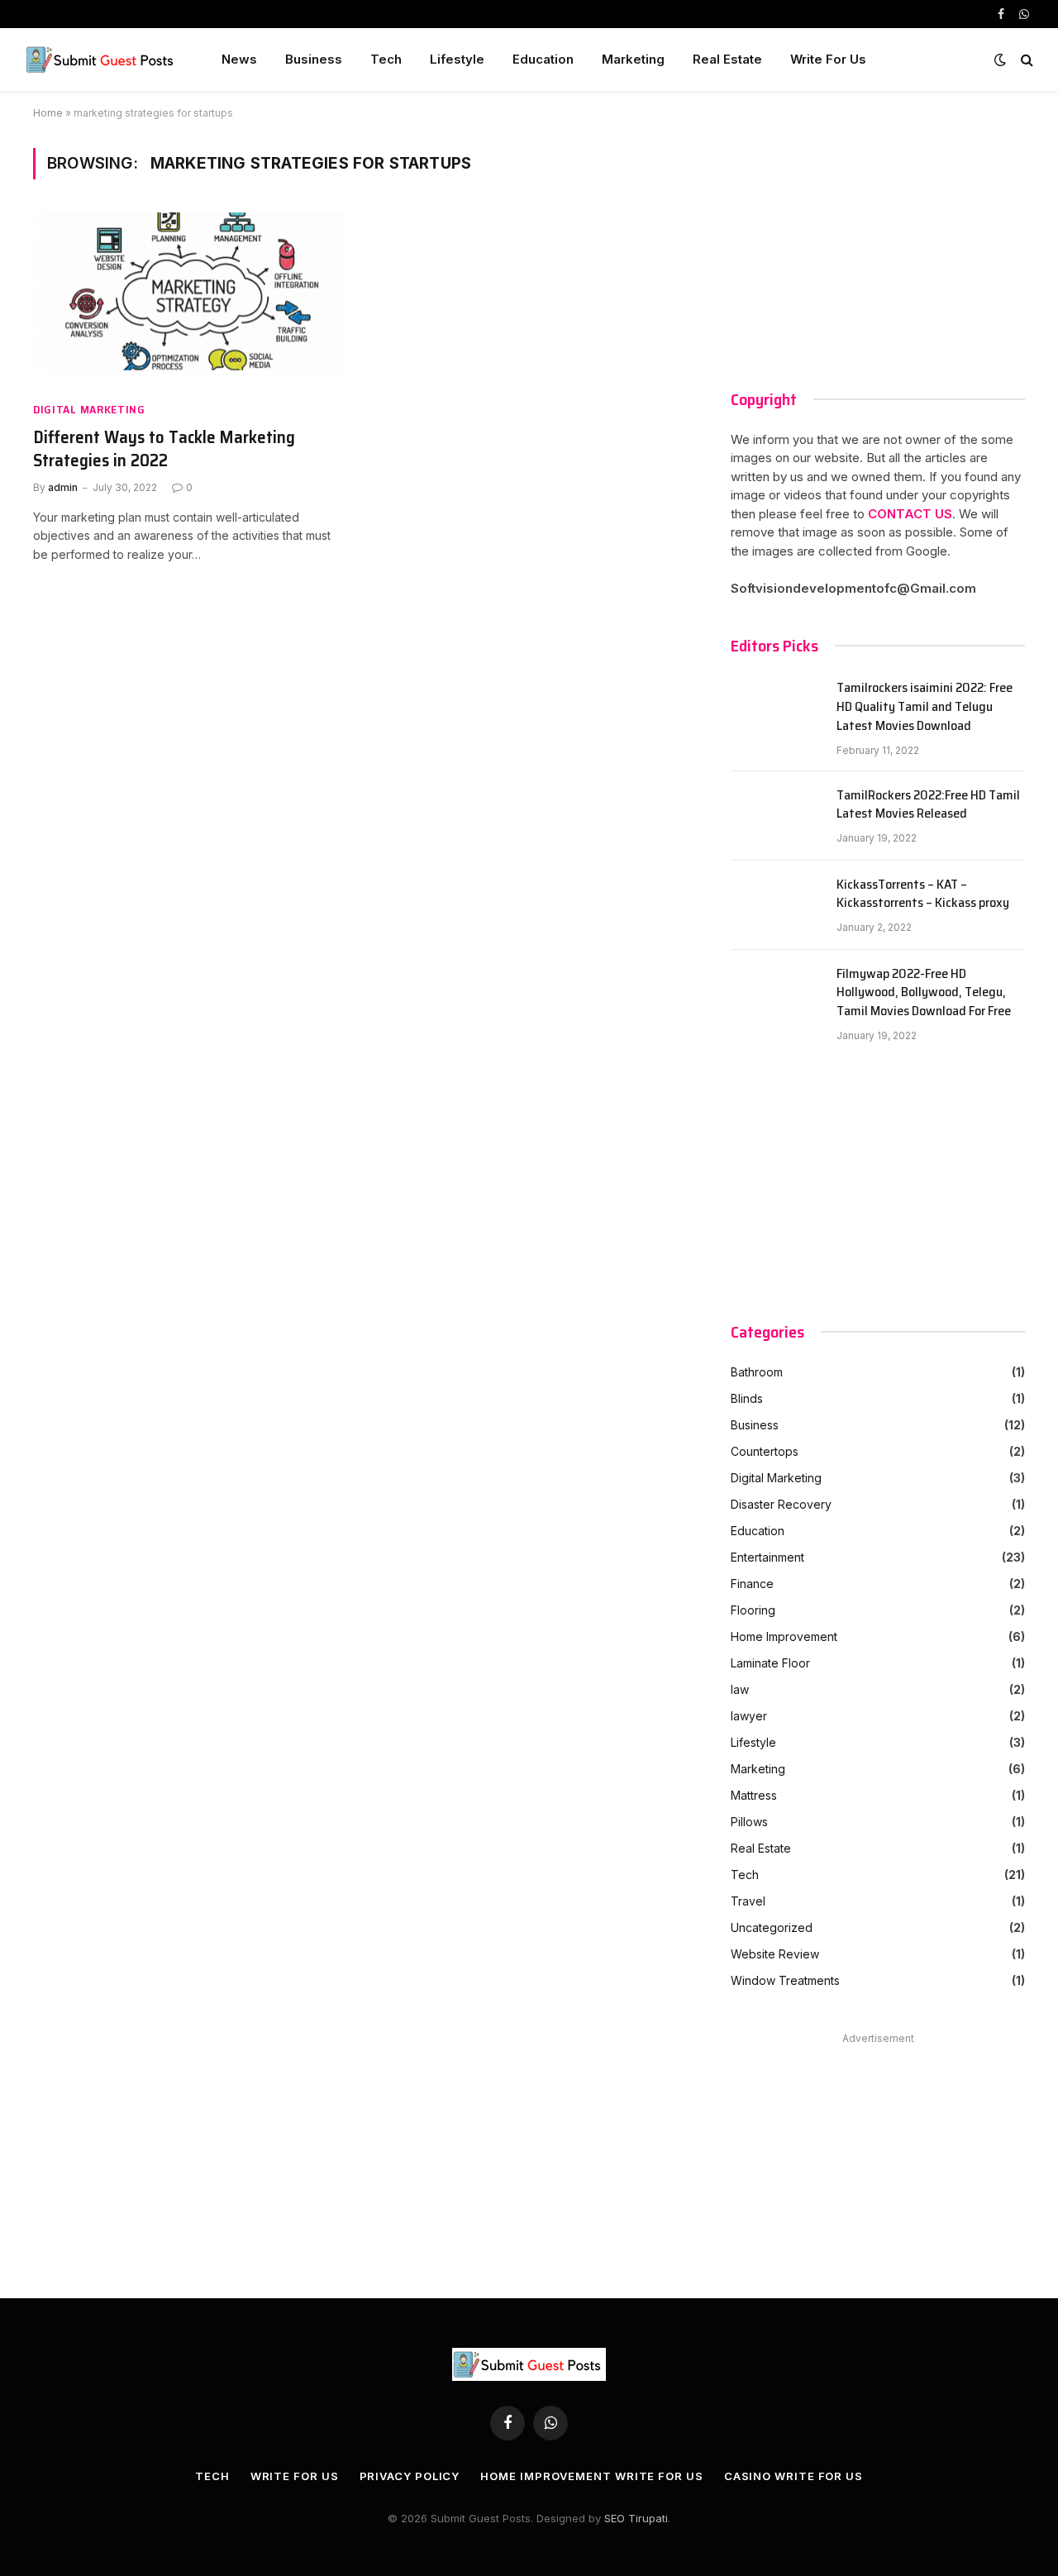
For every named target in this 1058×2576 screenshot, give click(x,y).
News (239, 59)
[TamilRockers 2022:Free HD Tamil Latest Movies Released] (776, 816)
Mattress (754, 1795)
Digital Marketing (89, 410)
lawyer (749, 1716)
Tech (386, 59)
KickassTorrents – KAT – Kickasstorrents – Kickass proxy (923, 894)
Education (543, 59)
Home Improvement (784, 1636)
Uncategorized (772, 1927)
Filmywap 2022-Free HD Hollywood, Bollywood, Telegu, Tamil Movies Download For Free (924, 993)
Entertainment (767, 1557)
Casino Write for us (793, 2476)
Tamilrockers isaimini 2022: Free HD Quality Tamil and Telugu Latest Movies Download (925, 707)
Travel (748, 1901)
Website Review (775, 1954)
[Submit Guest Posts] (102, 60)
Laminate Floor (770, 1663)
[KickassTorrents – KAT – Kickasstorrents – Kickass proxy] (776, 905)
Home (48, 113)
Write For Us (828, 59)
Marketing (633, 59)
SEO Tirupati (636, 2518)
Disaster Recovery (781, 1504)
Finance (752, 1584)
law (740, 1689)
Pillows (749, 1822)
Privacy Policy (410, 2476)
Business (314, 59)
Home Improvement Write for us (591, 2476)
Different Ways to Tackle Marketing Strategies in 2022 (164, 449)
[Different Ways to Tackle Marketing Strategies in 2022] (188, 300)
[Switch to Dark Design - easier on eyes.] (1000, 60)
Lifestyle (457, 59)
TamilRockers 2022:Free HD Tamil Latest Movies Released (928, 805)
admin (63, 487)
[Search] (1025, 60)
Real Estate (727, 59)
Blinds (747, 1398)
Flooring (753, 1610)
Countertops (765, 1451)
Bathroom (757, 1372)
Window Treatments (785, 1980)
